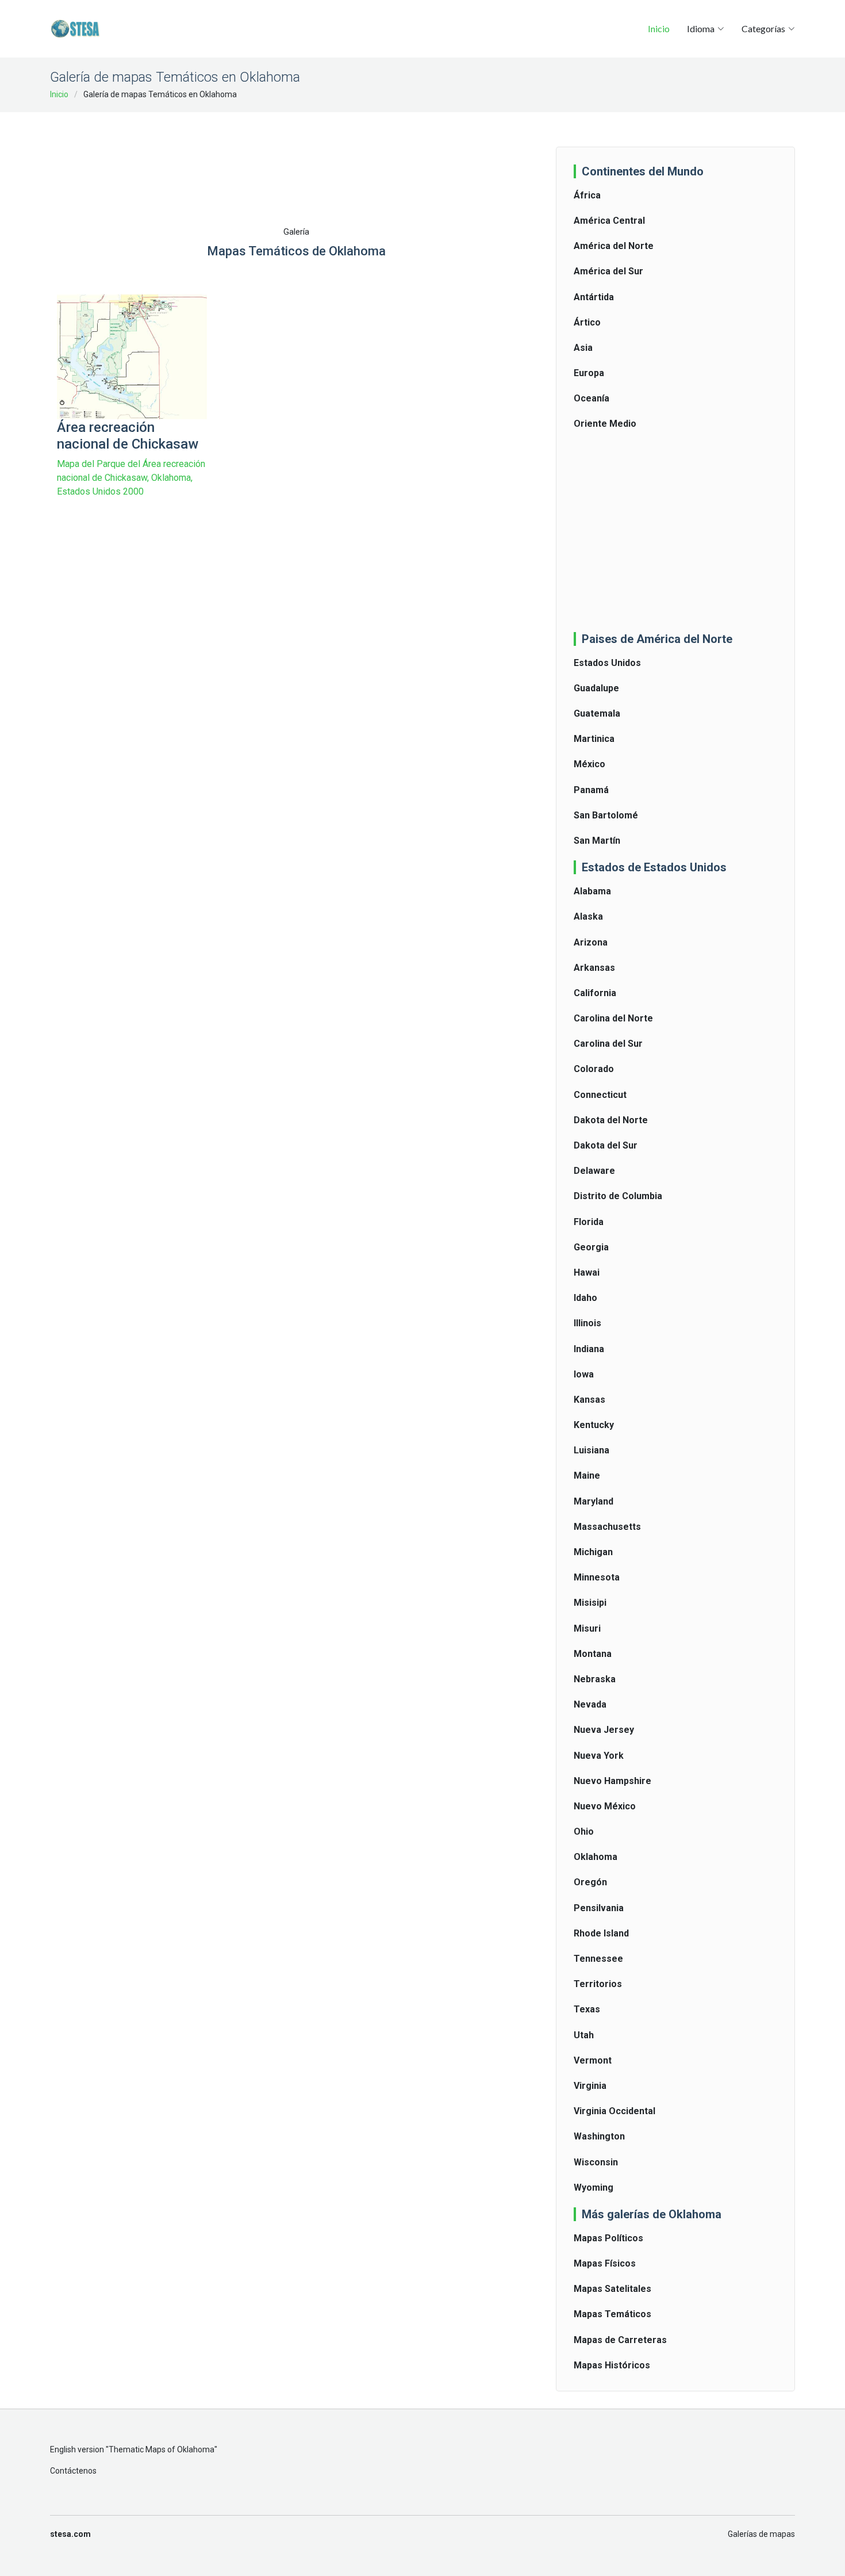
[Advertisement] (296, 150)
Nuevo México (605, 1806)
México (589, 764)
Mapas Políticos (608, 2238)
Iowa (584, 1374)
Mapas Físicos (605, 2263)
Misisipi (590, 1603)
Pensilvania (599, 1908)
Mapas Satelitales (612, 2289)
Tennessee (598, 1959)
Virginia (590, 2086)
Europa (589, 373)
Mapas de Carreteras (620, 2340)
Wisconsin (596, 2162)
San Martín (597, 841)
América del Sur (608, 271)
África (587, 195)
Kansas (589, 1400)
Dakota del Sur (606, 1145)
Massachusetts (607, 1527)
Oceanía (591, 398)
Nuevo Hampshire (612, 1781)
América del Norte (614, 246)
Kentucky (594, 1425)
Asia (583, 348)
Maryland (594, 1501)
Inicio (659, 28)
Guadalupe (596, 688)
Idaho (585, 1298)
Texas (587, 2009)
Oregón (590, 1882)
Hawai (587, 1272)
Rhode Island (601, 1933)
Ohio (584, 1831)
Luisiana (591, 1450)
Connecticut (600, 1095)
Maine (587, 1475)
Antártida (594, 297)
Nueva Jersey (604, 1730)
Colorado (594, 1069)
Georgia (591, 1247)
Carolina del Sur (608, 1044)
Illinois (587, 1323)
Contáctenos (73, 2471)
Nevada (590, 1704)
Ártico (587, 322)
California (595, 993)
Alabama (592, 891)
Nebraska (595, 1679)
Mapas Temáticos (612, 2314)
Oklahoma (596, 1857)
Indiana (589, 1349)
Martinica (594, 739)
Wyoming (594, 2188)
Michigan (593, 1552)
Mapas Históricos (612, 2365)
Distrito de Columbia (618, 1196)
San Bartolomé (606, 815)
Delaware (594, 1171)
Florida (589, 1222)
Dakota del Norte (611, 1120)
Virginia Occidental (614, 2111)
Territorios (598, 1984)
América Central (609, 221)
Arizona (591, 942)
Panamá (591, 790)
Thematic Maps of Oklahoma (162, 2449)
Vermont (593, 2060)
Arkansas (594, 968)
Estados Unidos (607, 663)
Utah (584, 2035)
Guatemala (597, 713)
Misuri (587, 1628)
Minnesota (597, 1577)
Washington (599, 2136)
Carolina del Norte (613, 1018)
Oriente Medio (605, 424)
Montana (593, 1654)
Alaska (588, 916)
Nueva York (599, 1756)
